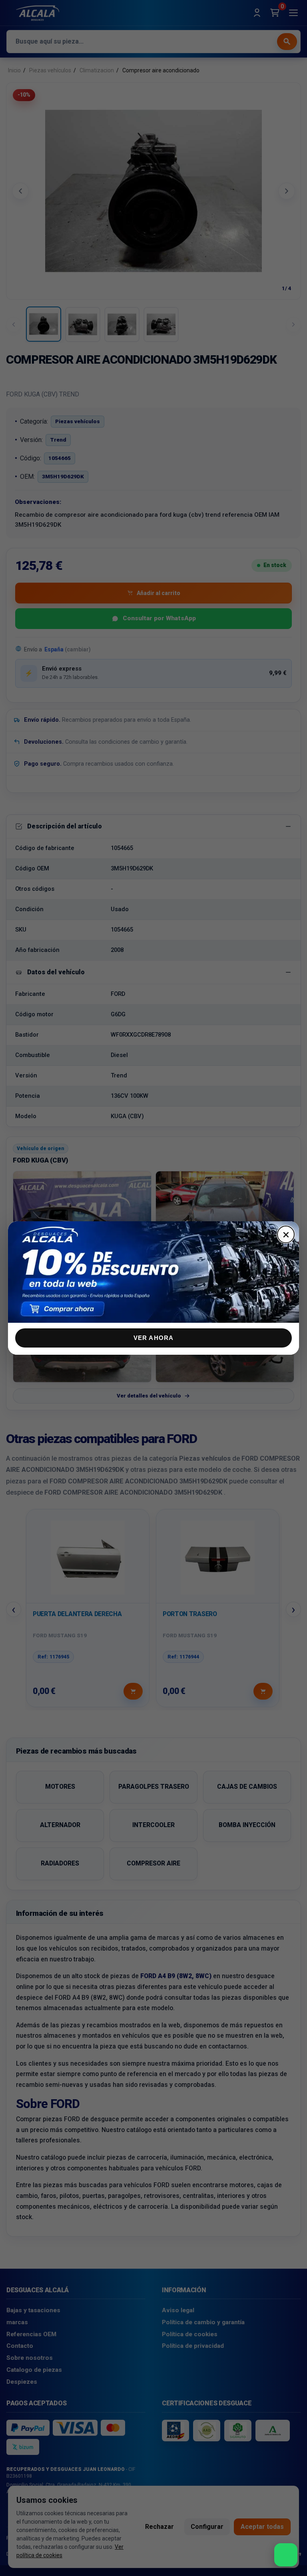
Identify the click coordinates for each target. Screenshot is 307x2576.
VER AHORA (154, 1338)
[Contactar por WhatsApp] (286, 2555)
